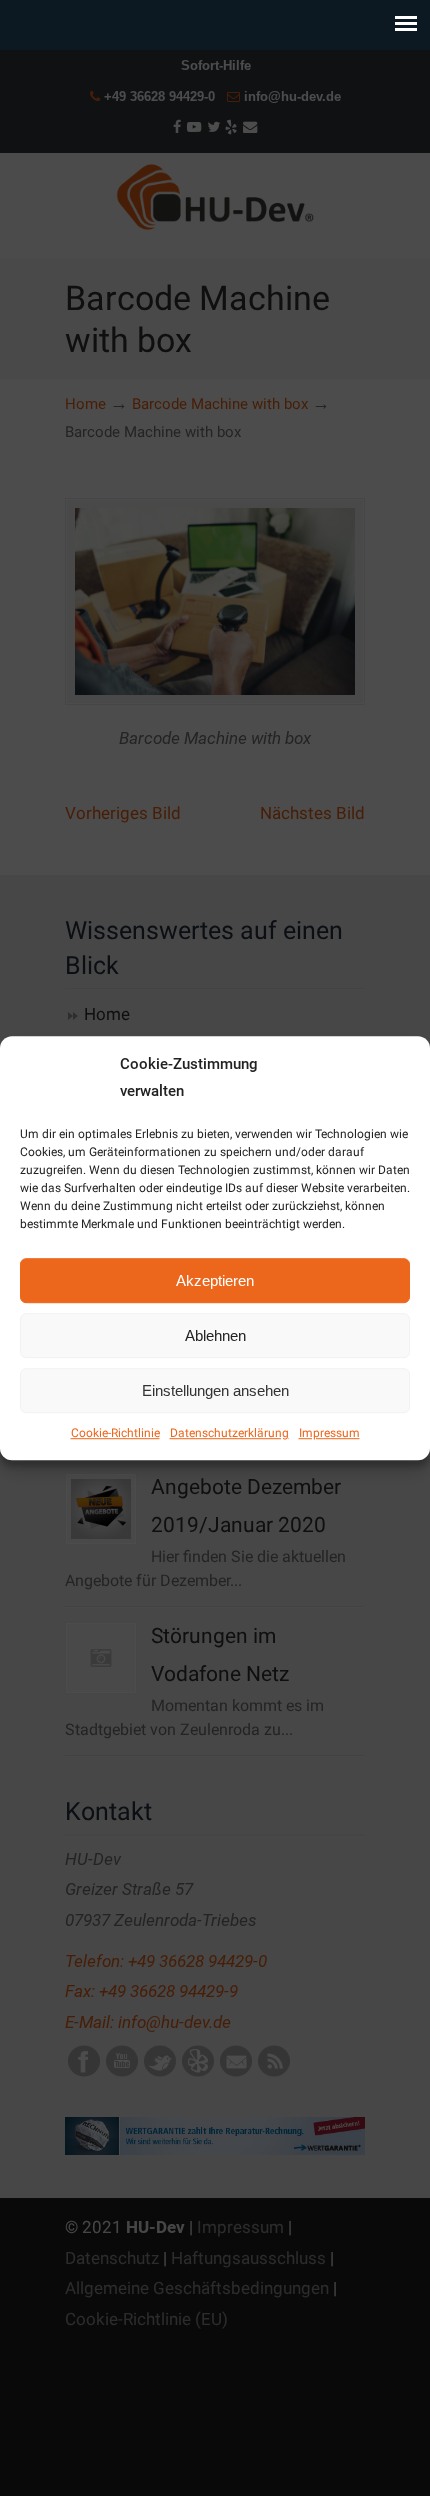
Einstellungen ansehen (215, 1390)
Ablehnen (215, 1335)
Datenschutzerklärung (229, 1433)
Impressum (329, 1433)
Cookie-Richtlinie (115, 1433)
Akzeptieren (215, 1280)
